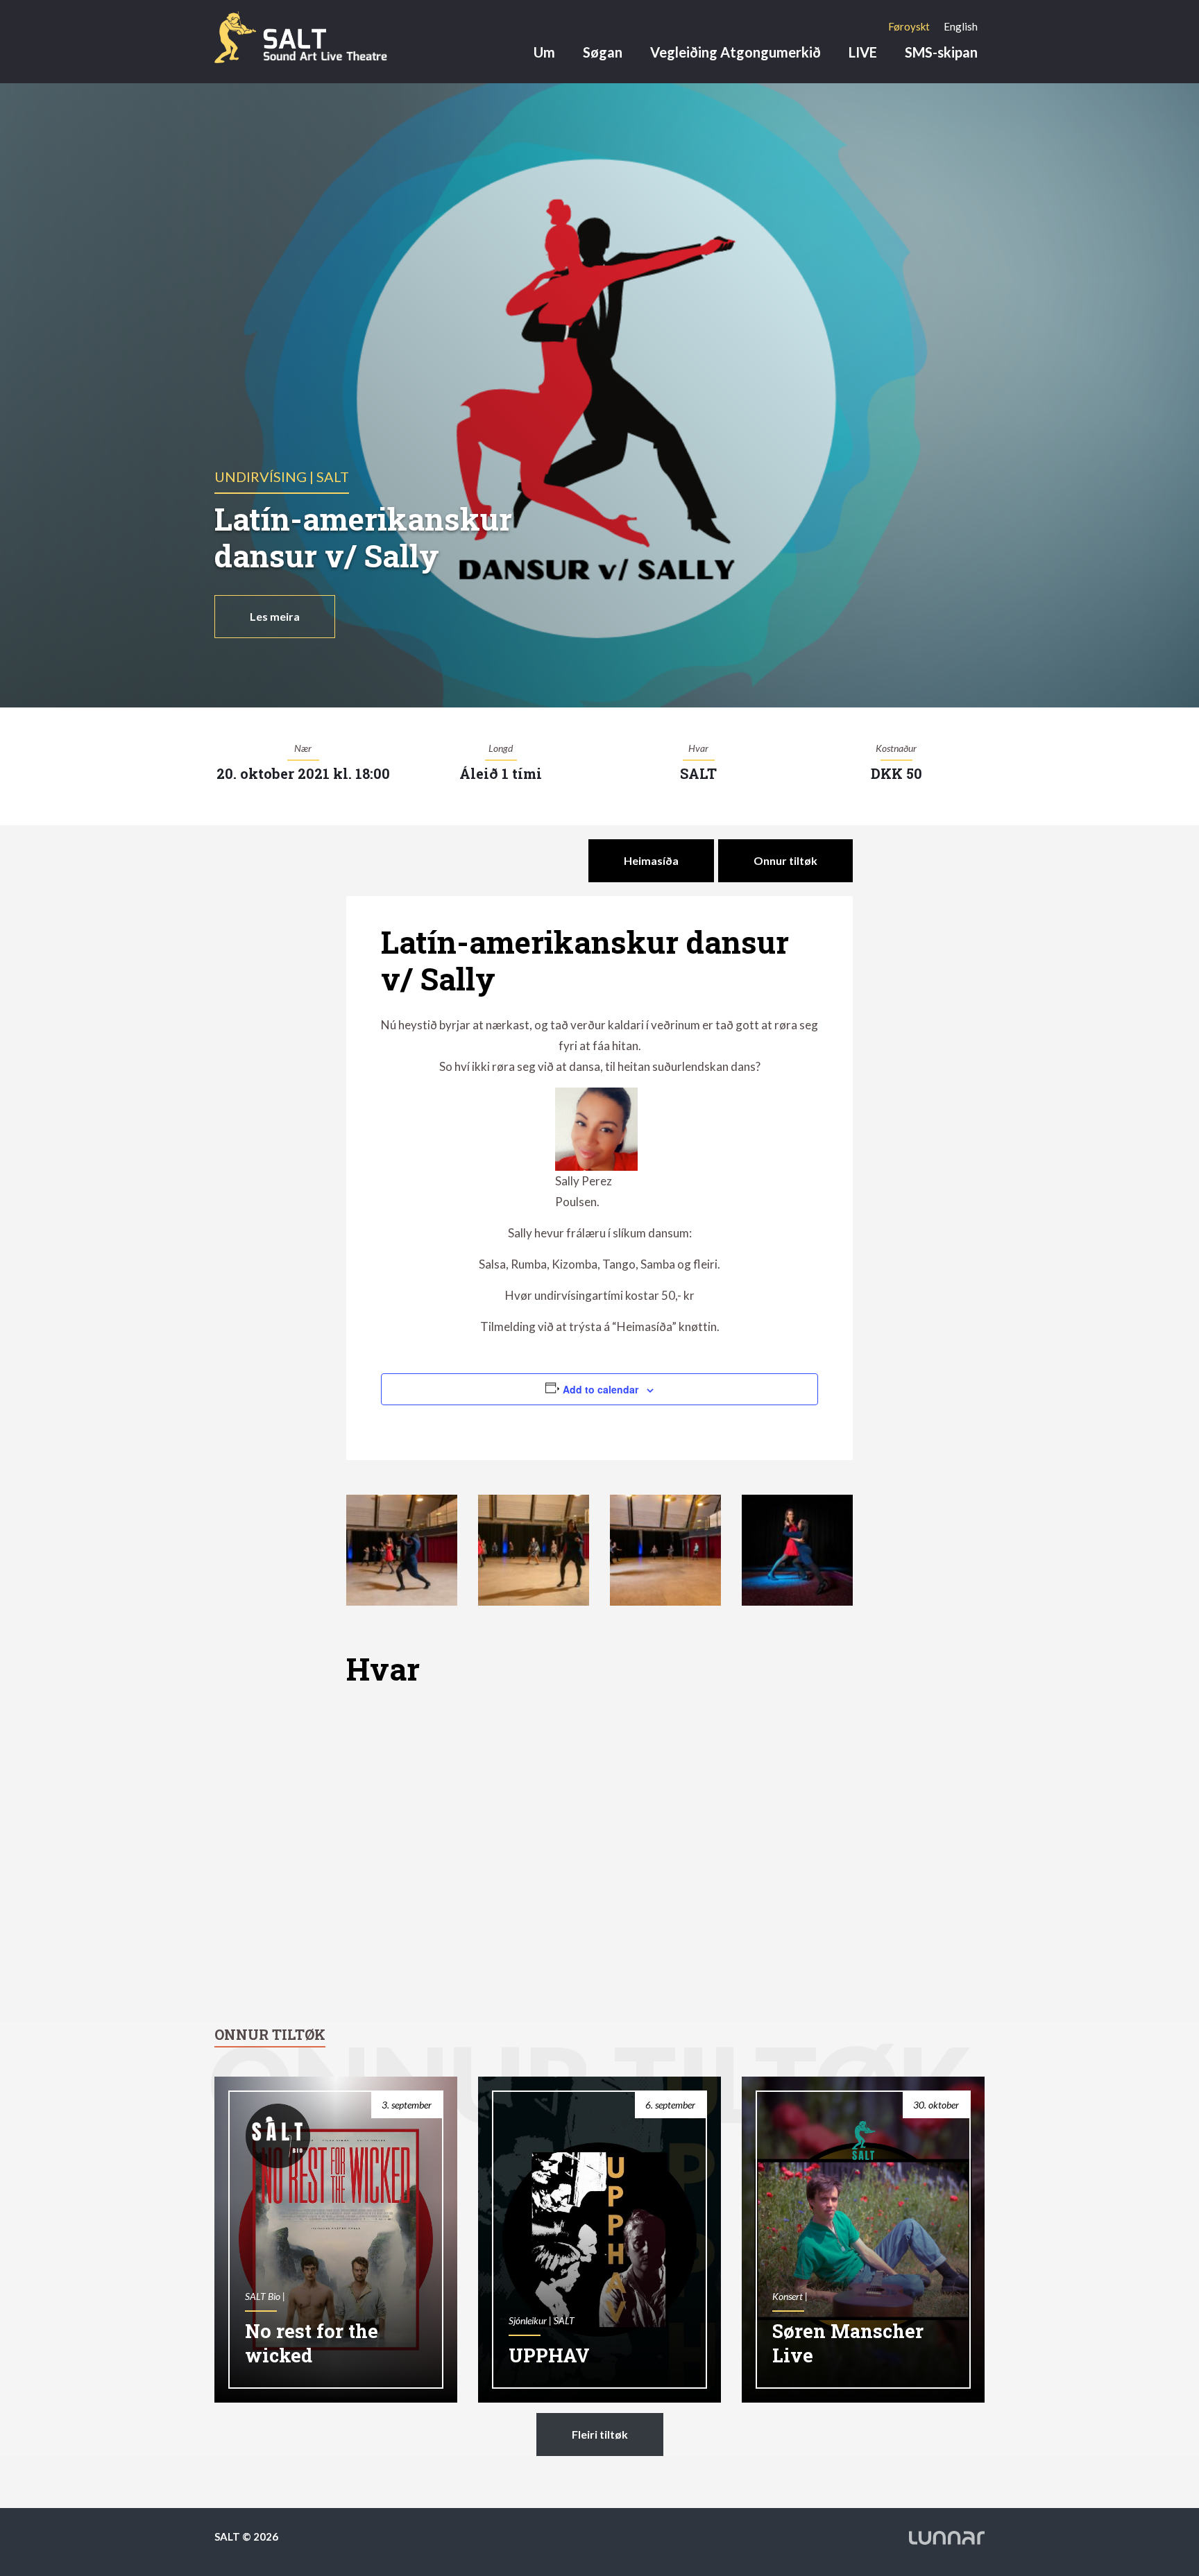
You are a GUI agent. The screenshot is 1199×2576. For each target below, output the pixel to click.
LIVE (863, 52)
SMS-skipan (941, 52)
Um (544, 52)
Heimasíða (651, 860)
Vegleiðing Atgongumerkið (735, 52)
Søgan (603, 52)
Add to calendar (601, 1389)
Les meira (275, 616)
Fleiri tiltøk (600, 2434)
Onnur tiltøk (785, 860)
